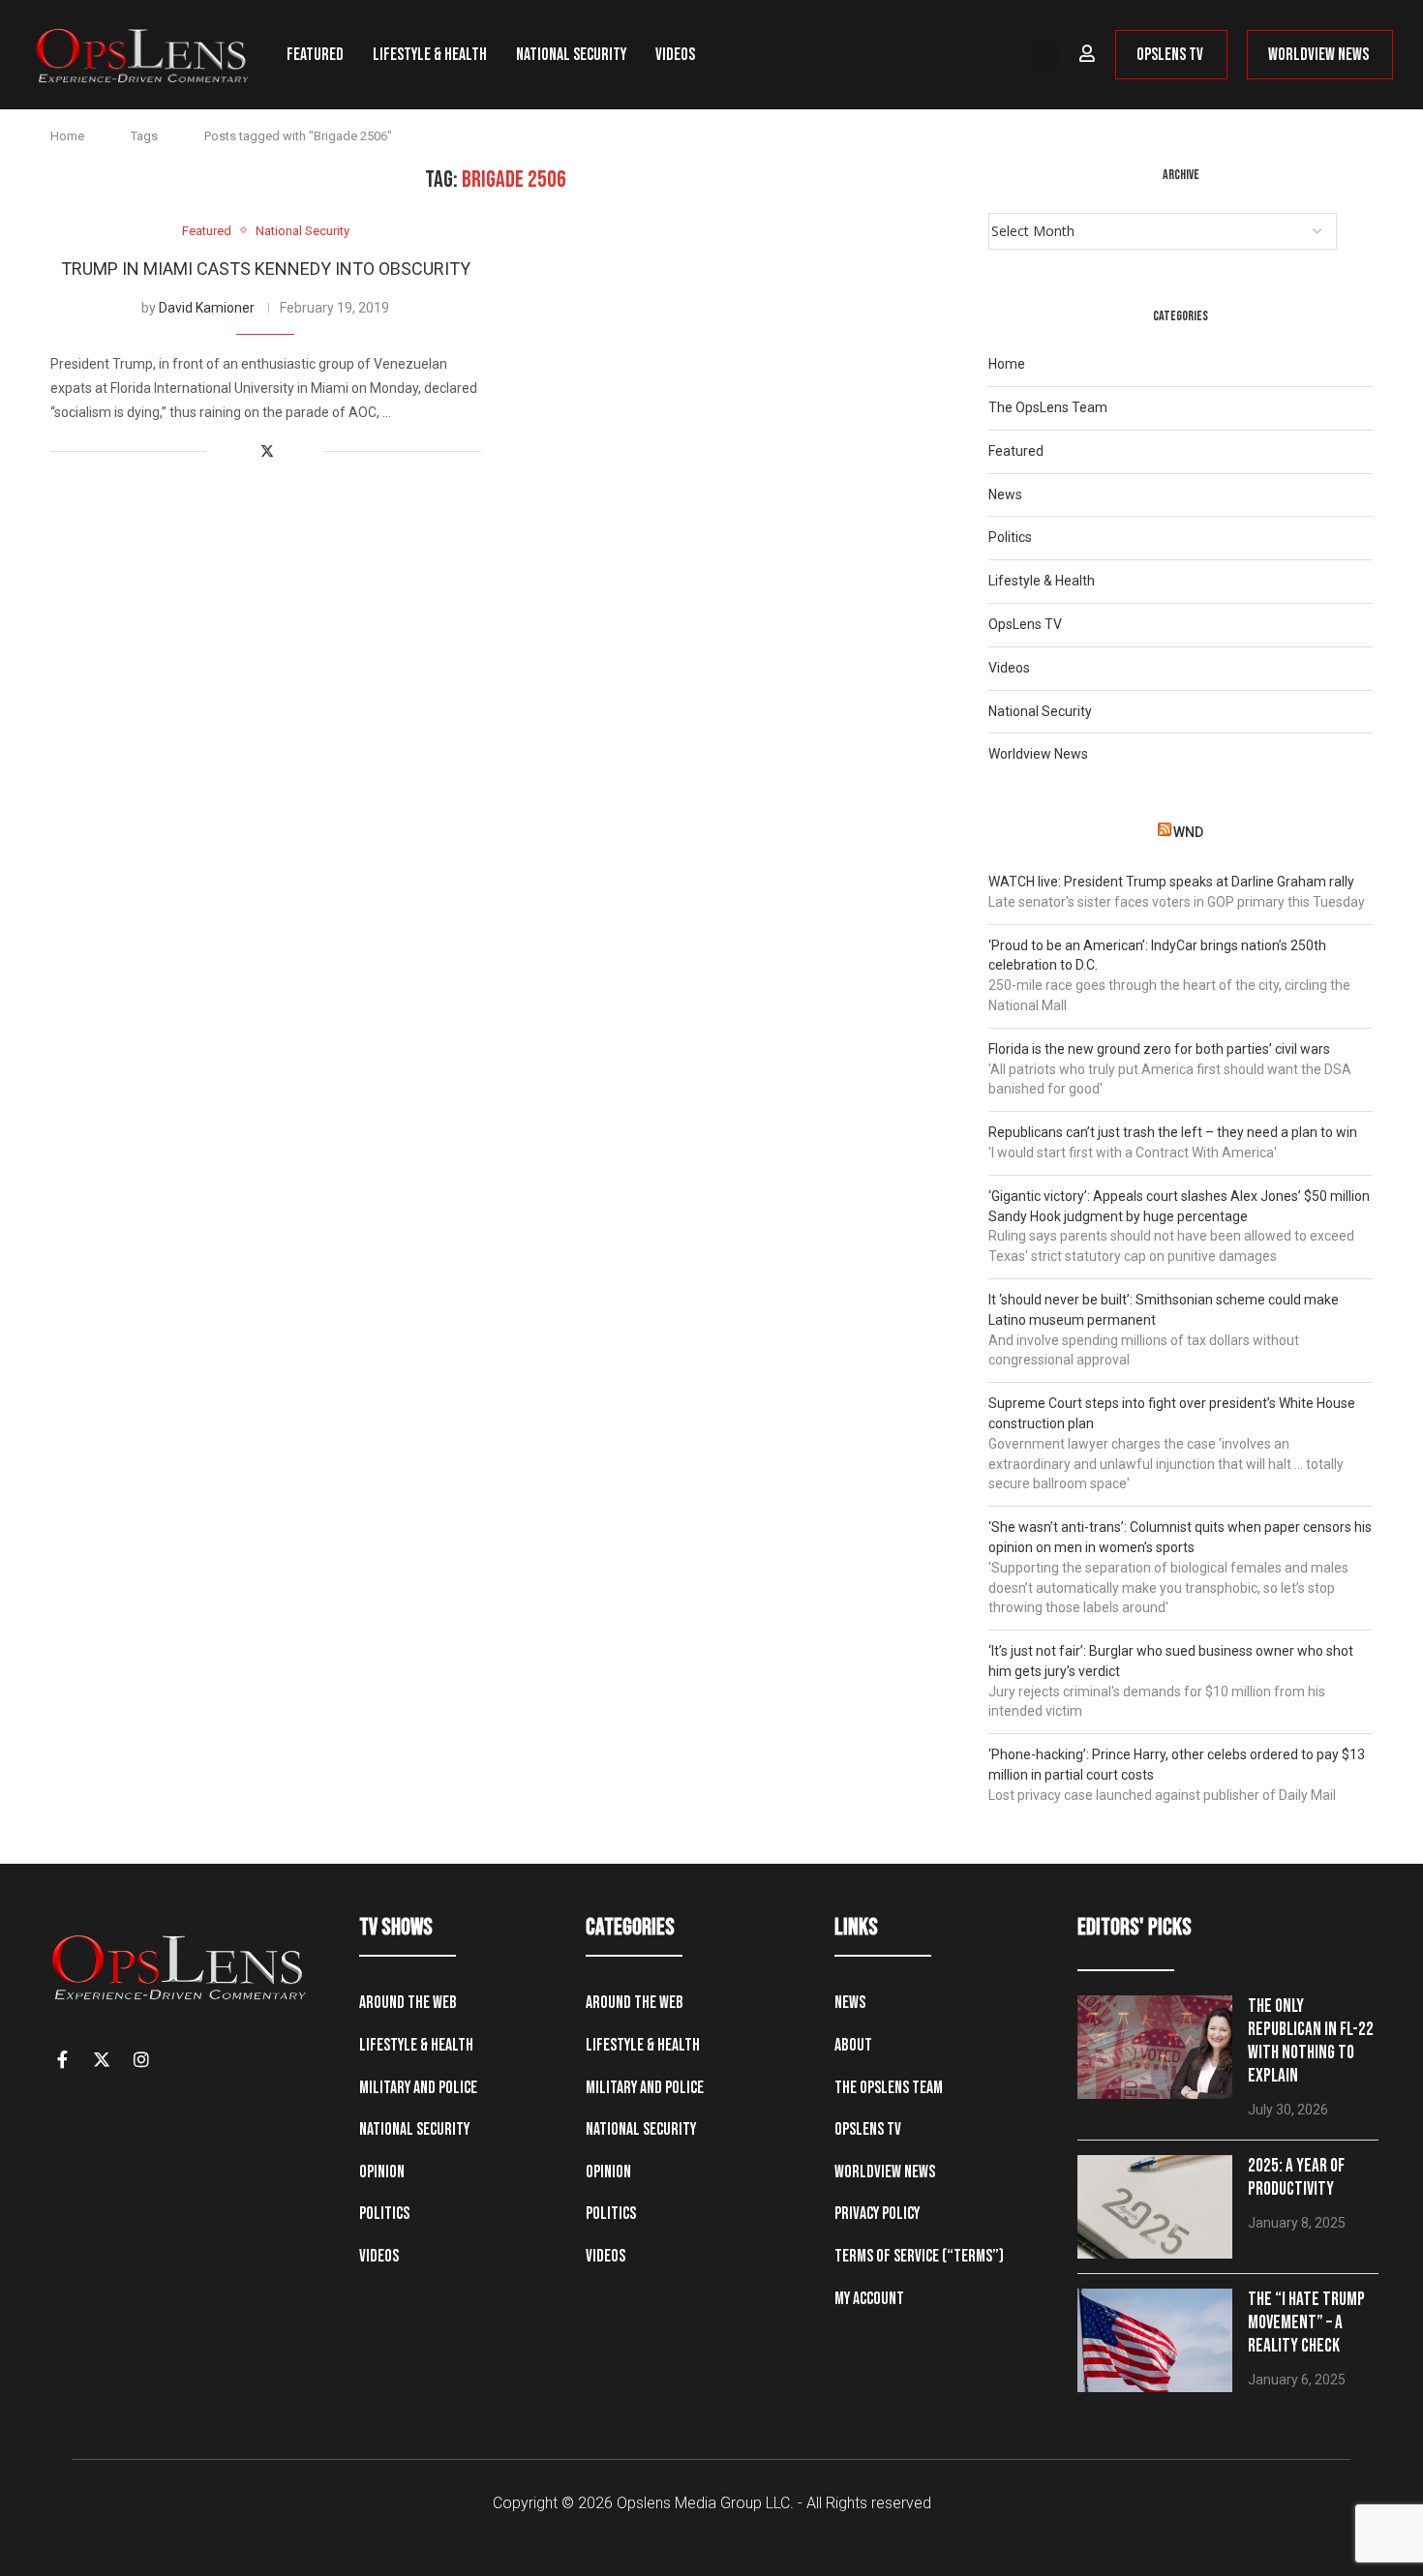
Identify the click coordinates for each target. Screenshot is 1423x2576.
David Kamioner (207, 308)
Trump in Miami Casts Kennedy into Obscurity (266, 269)
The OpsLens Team (1048, 407)
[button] (1045, 55)
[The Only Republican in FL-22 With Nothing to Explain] (1155, 2047)
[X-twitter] (102, 2059)
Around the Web (408, 2003)
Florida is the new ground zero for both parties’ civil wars (1159, 1049)
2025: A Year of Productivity (1296, 2178)
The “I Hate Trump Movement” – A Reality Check (1306, 2323)
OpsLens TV (1025, 624)
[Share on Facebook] (245, 451)
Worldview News (1038, 754)
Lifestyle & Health (430, 55)
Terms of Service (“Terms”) (919, 2256)
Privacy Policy (877, 2214)
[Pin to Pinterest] (289, 451)
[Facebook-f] (62, 2059)
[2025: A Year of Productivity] (1155, 2207)
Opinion (382, 2172)
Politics (1010, 537)
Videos (675, 55)
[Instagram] (141, 2059)
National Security (571, 55)
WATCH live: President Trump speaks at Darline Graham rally (1171, 882)
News (1005, 494)
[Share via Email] (309, 451)
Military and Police (418, 2088)
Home (67, 136)
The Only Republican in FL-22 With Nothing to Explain (1311, 2041)
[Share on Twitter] (267, 451)
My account (869, 2299)
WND (1188, 832)
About (853, 2045)
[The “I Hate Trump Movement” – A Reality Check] (1155, 2340)
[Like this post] (221, 451)
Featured (315, 55)
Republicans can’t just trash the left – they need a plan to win (1173, 1132)
